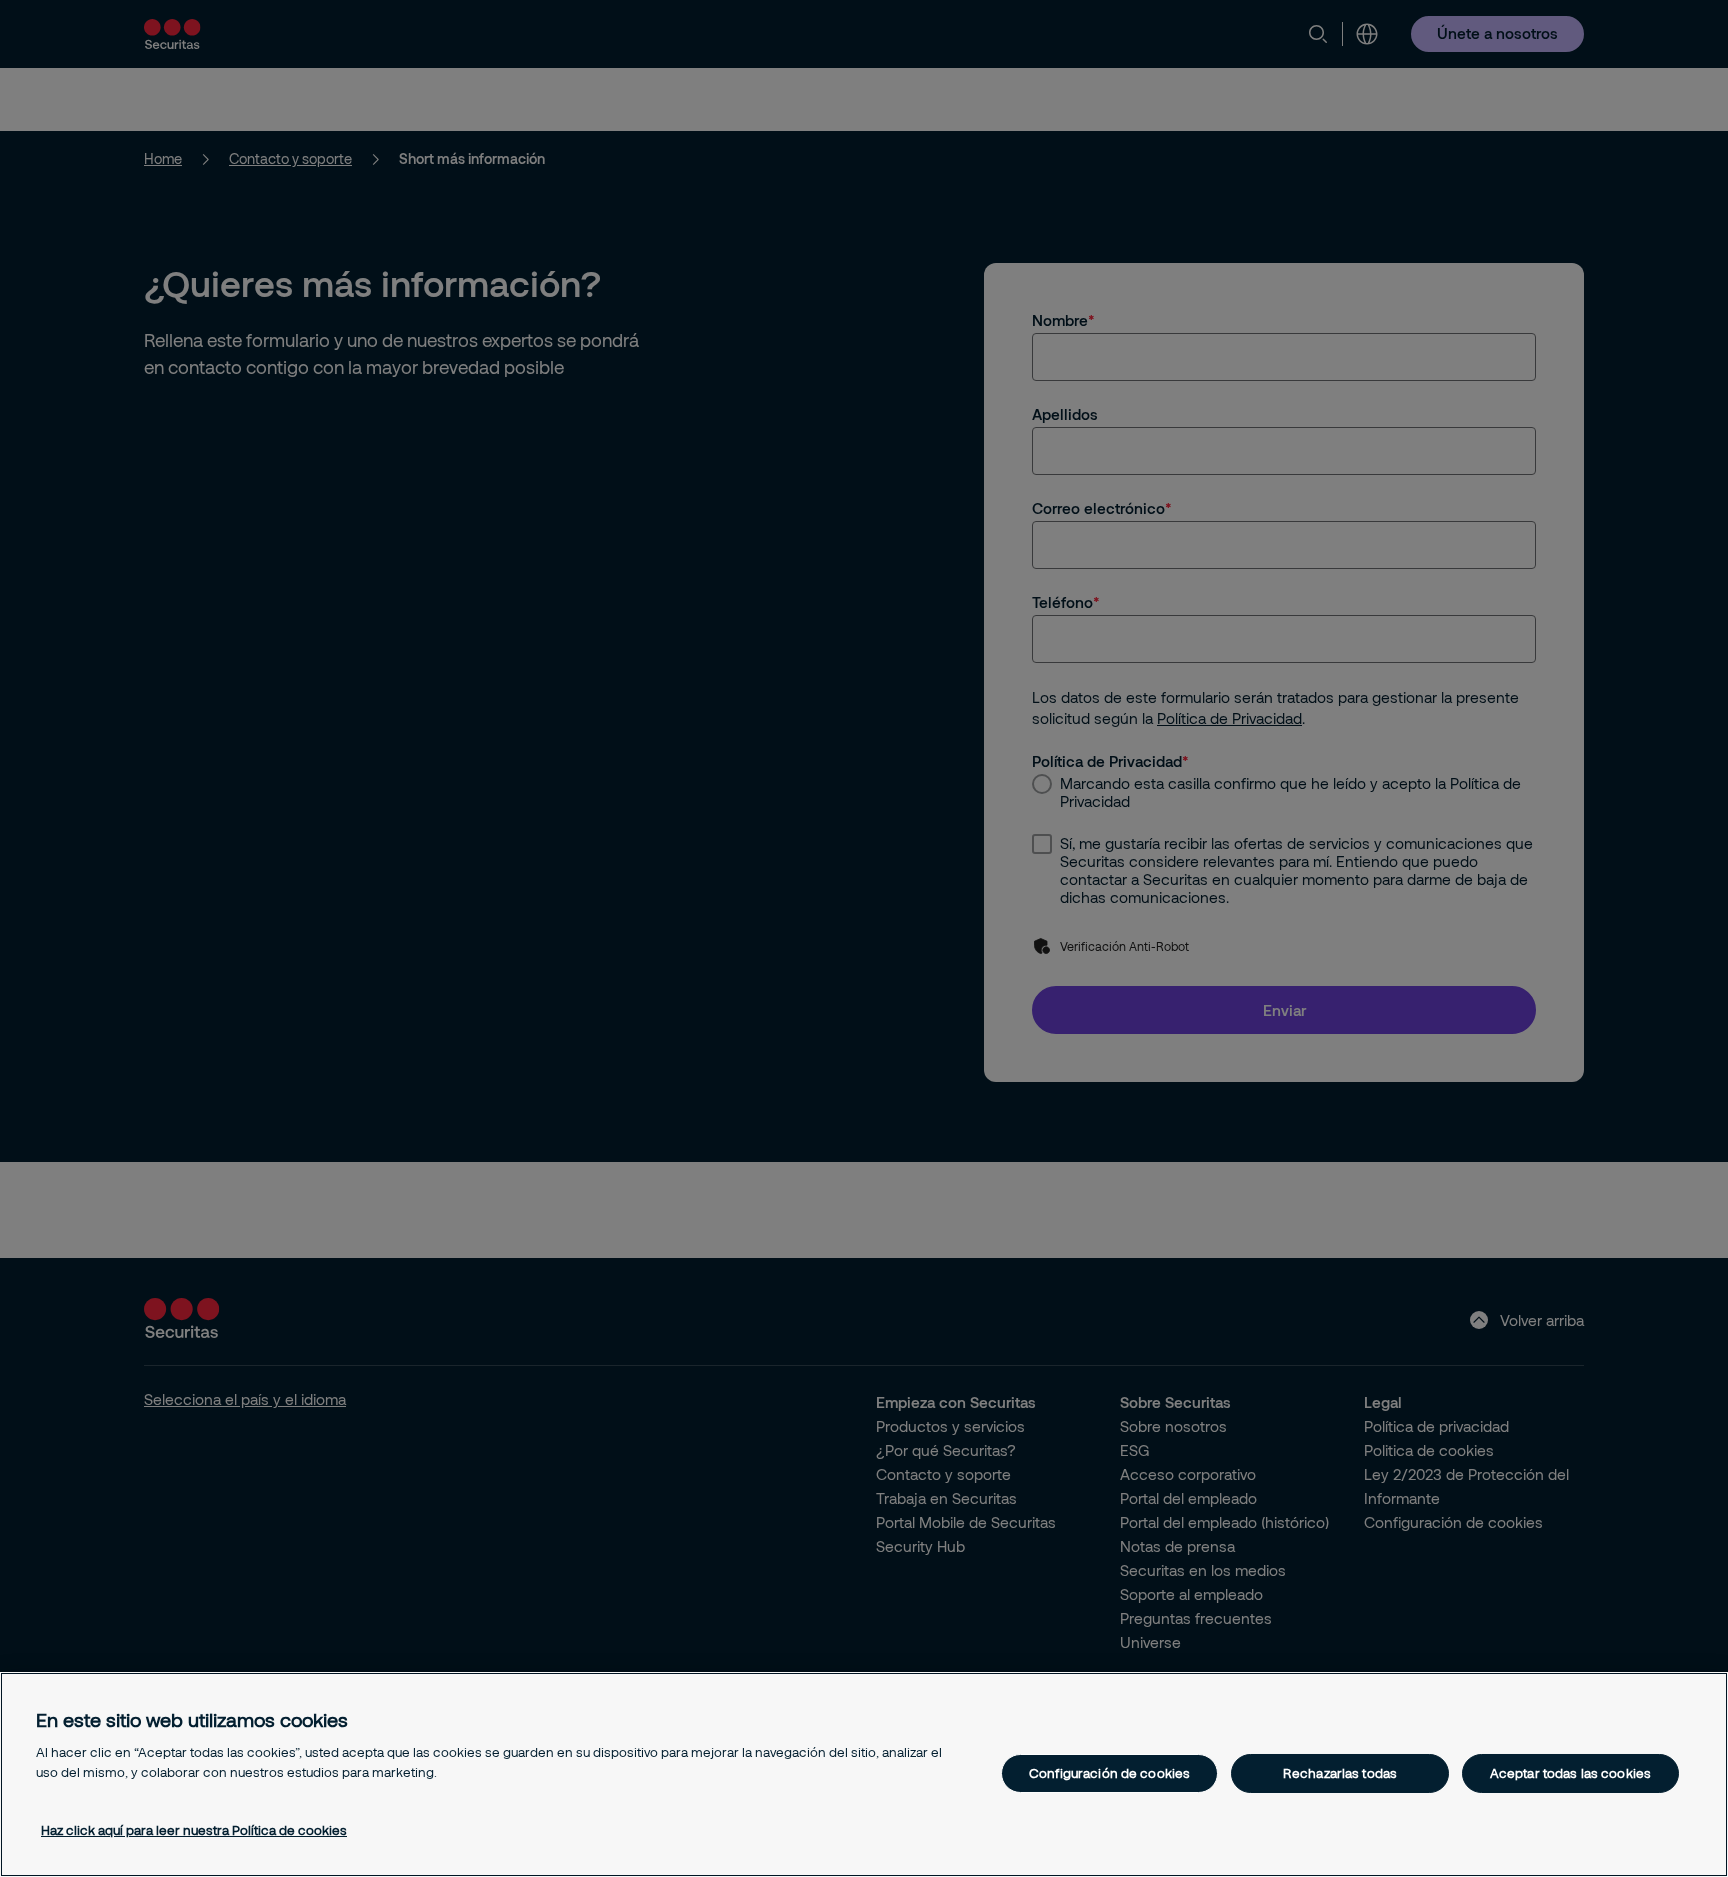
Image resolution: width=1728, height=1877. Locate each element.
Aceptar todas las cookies (1570, 1773)
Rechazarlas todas (1340, 1773)
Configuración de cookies (1109, 1773)
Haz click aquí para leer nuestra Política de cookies (194, 1830)
